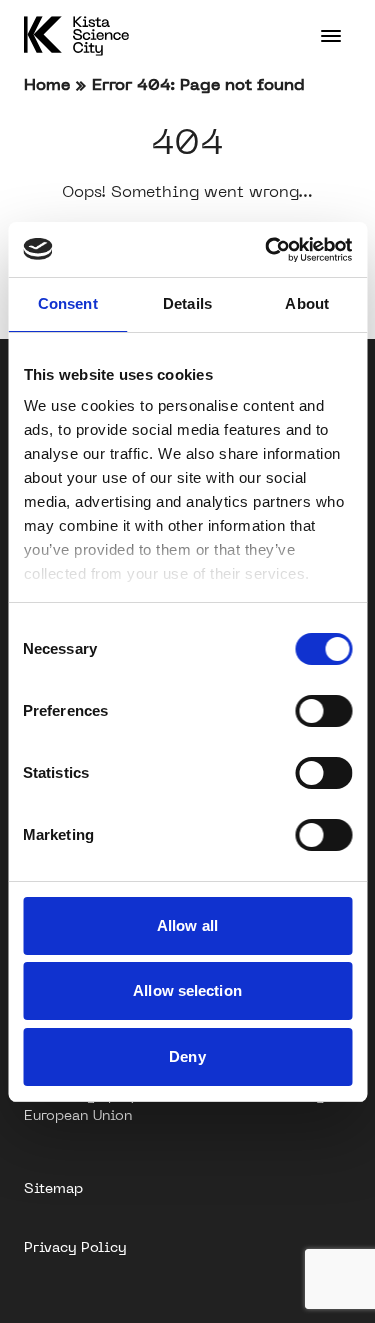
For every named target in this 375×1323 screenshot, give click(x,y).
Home (47, 84)
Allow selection (187, 990)
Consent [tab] (68, 303)
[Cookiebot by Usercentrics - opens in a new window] (267, 250)
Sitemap (53, 1188)
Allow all (187, 925)
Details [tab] (187, 303)
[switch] (323, 711)
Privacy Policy (75, 1247)
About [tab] (307, 303)
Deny (187, 1056)
